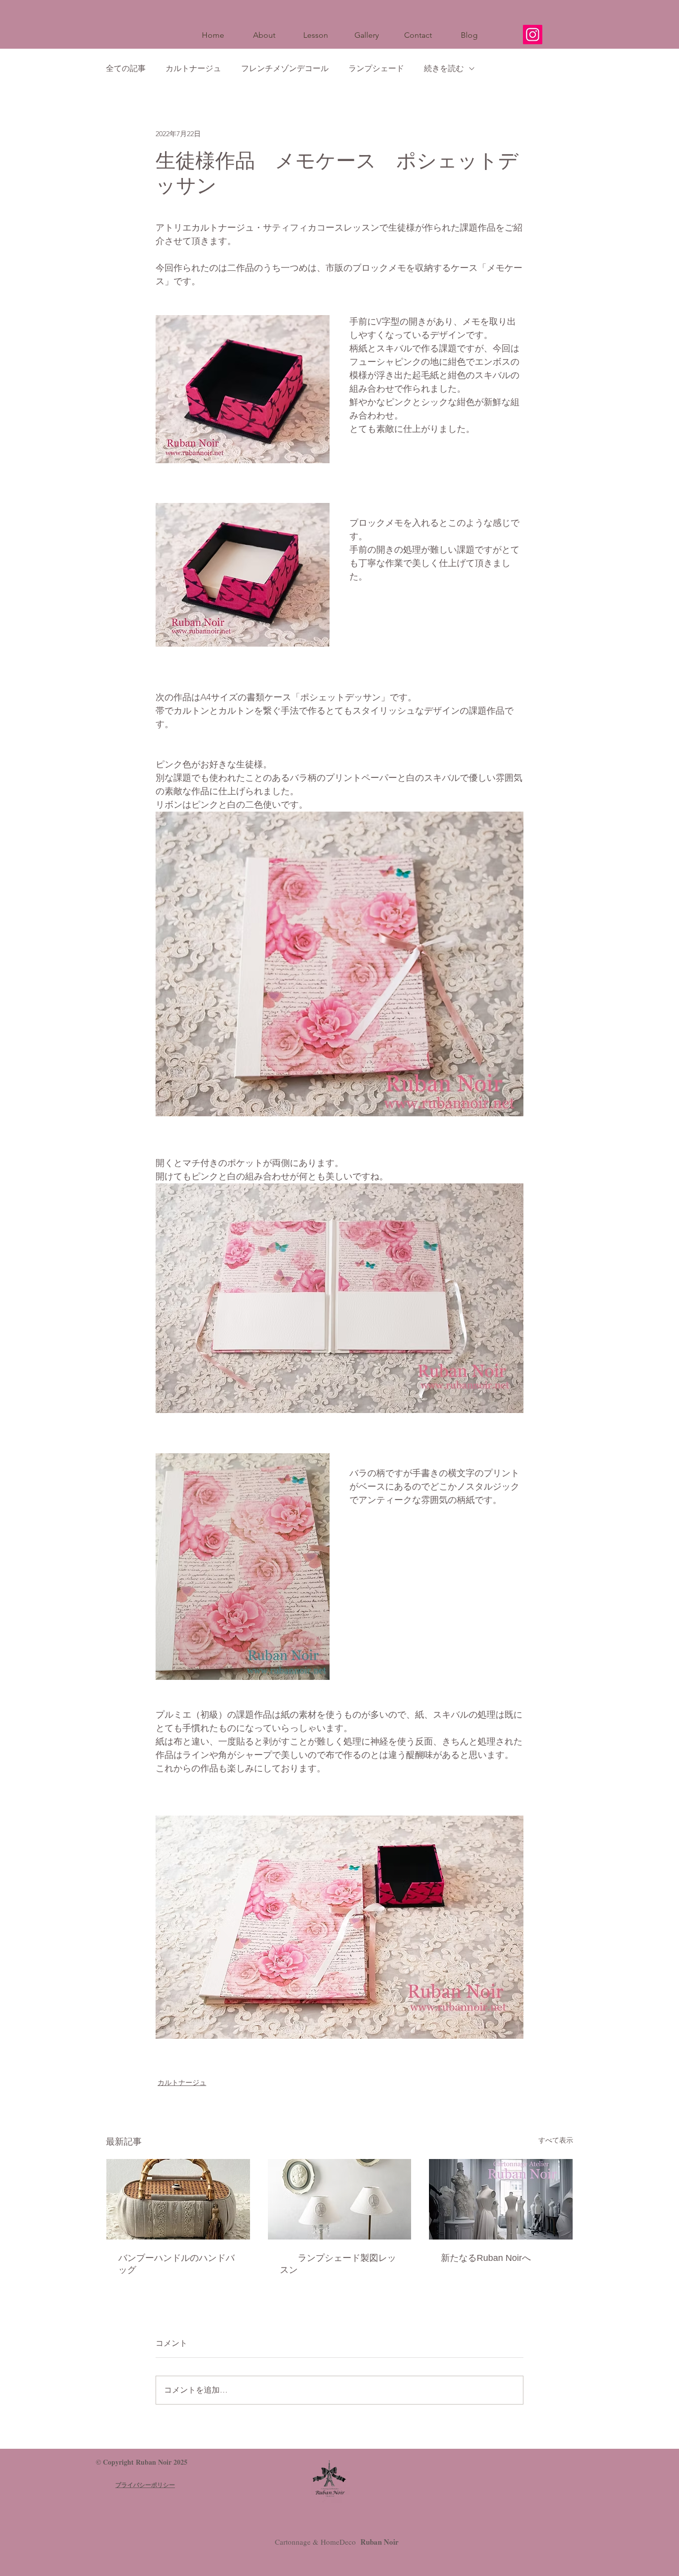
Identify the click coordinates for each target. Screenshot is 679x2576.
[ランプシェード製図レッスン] (340, 2199)
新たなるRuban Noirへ (486, 2258)
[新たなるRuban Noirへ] (501, 2199)
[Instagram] (533, 35)
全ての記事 (126, 68)
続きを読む (444, 68)
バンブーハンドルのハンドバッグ (176, 2264)
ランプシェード (376, 68)
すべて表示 (556, 2140)
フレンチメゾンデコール (285, 68)
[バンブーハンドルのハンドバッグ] (178, 2199)
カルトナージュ (193, 68)
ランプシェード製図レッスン (338, 2264)
